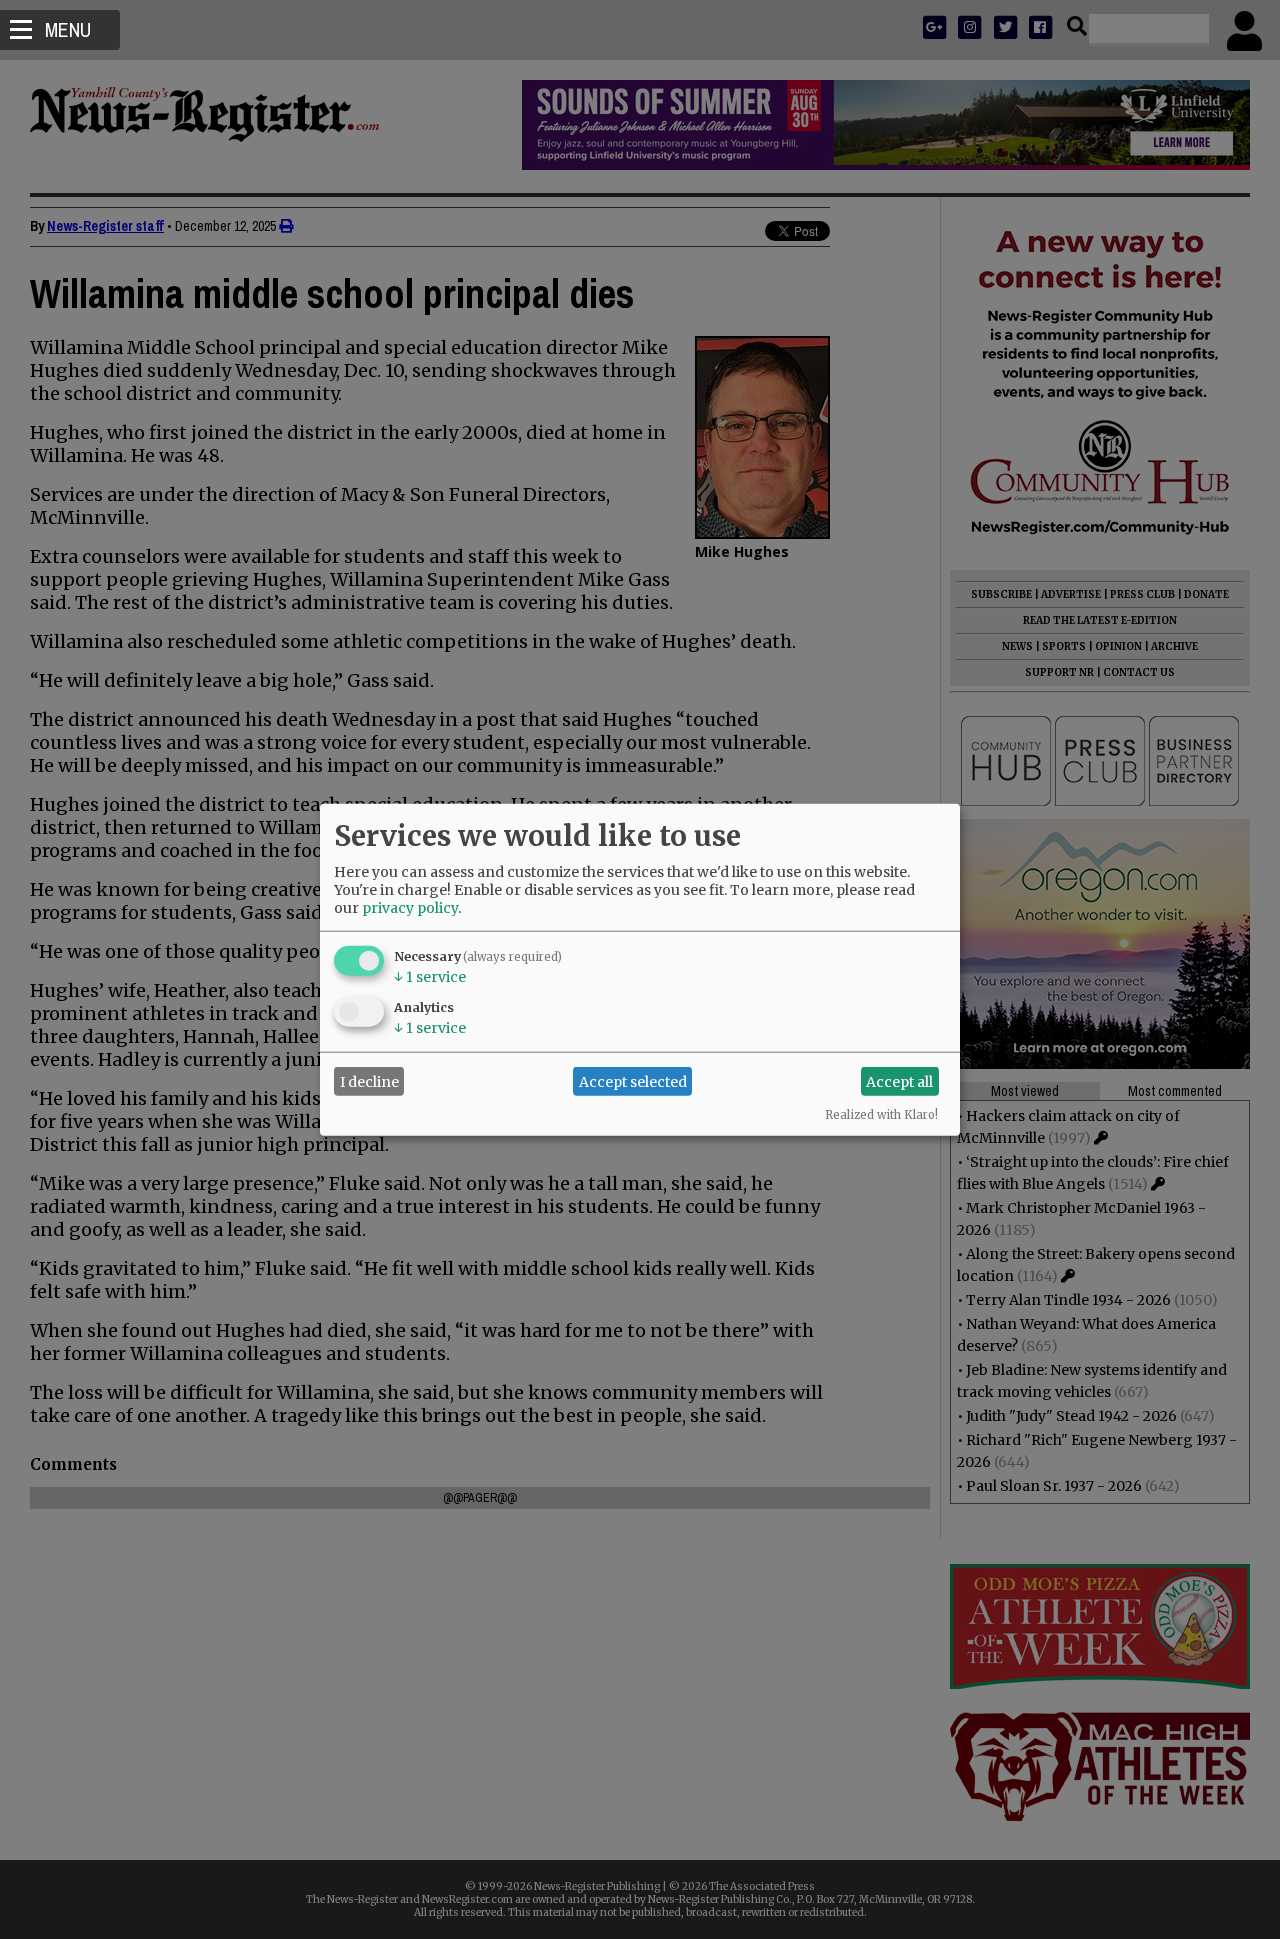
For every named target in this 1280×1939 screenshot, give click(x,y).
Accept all (899, 1081)
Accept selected (633, 1081)
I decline (369, 1081)
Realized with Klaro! (881, 1115)
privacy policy (410, 908)
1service (430, 977)
